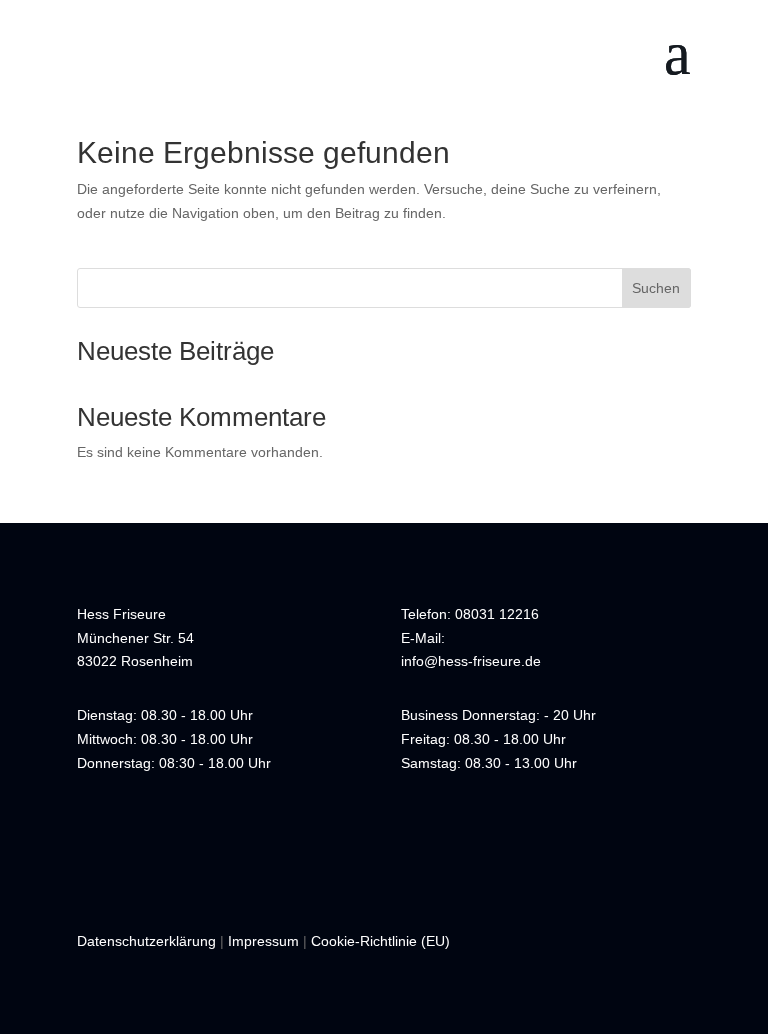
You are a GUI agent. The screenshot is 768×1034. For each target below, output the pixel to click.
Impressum (263, 941)
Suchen (656, 288)
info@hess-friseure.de (471, 661)
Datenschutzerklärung (146, 941)
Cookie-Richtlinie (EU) (380, 941)
